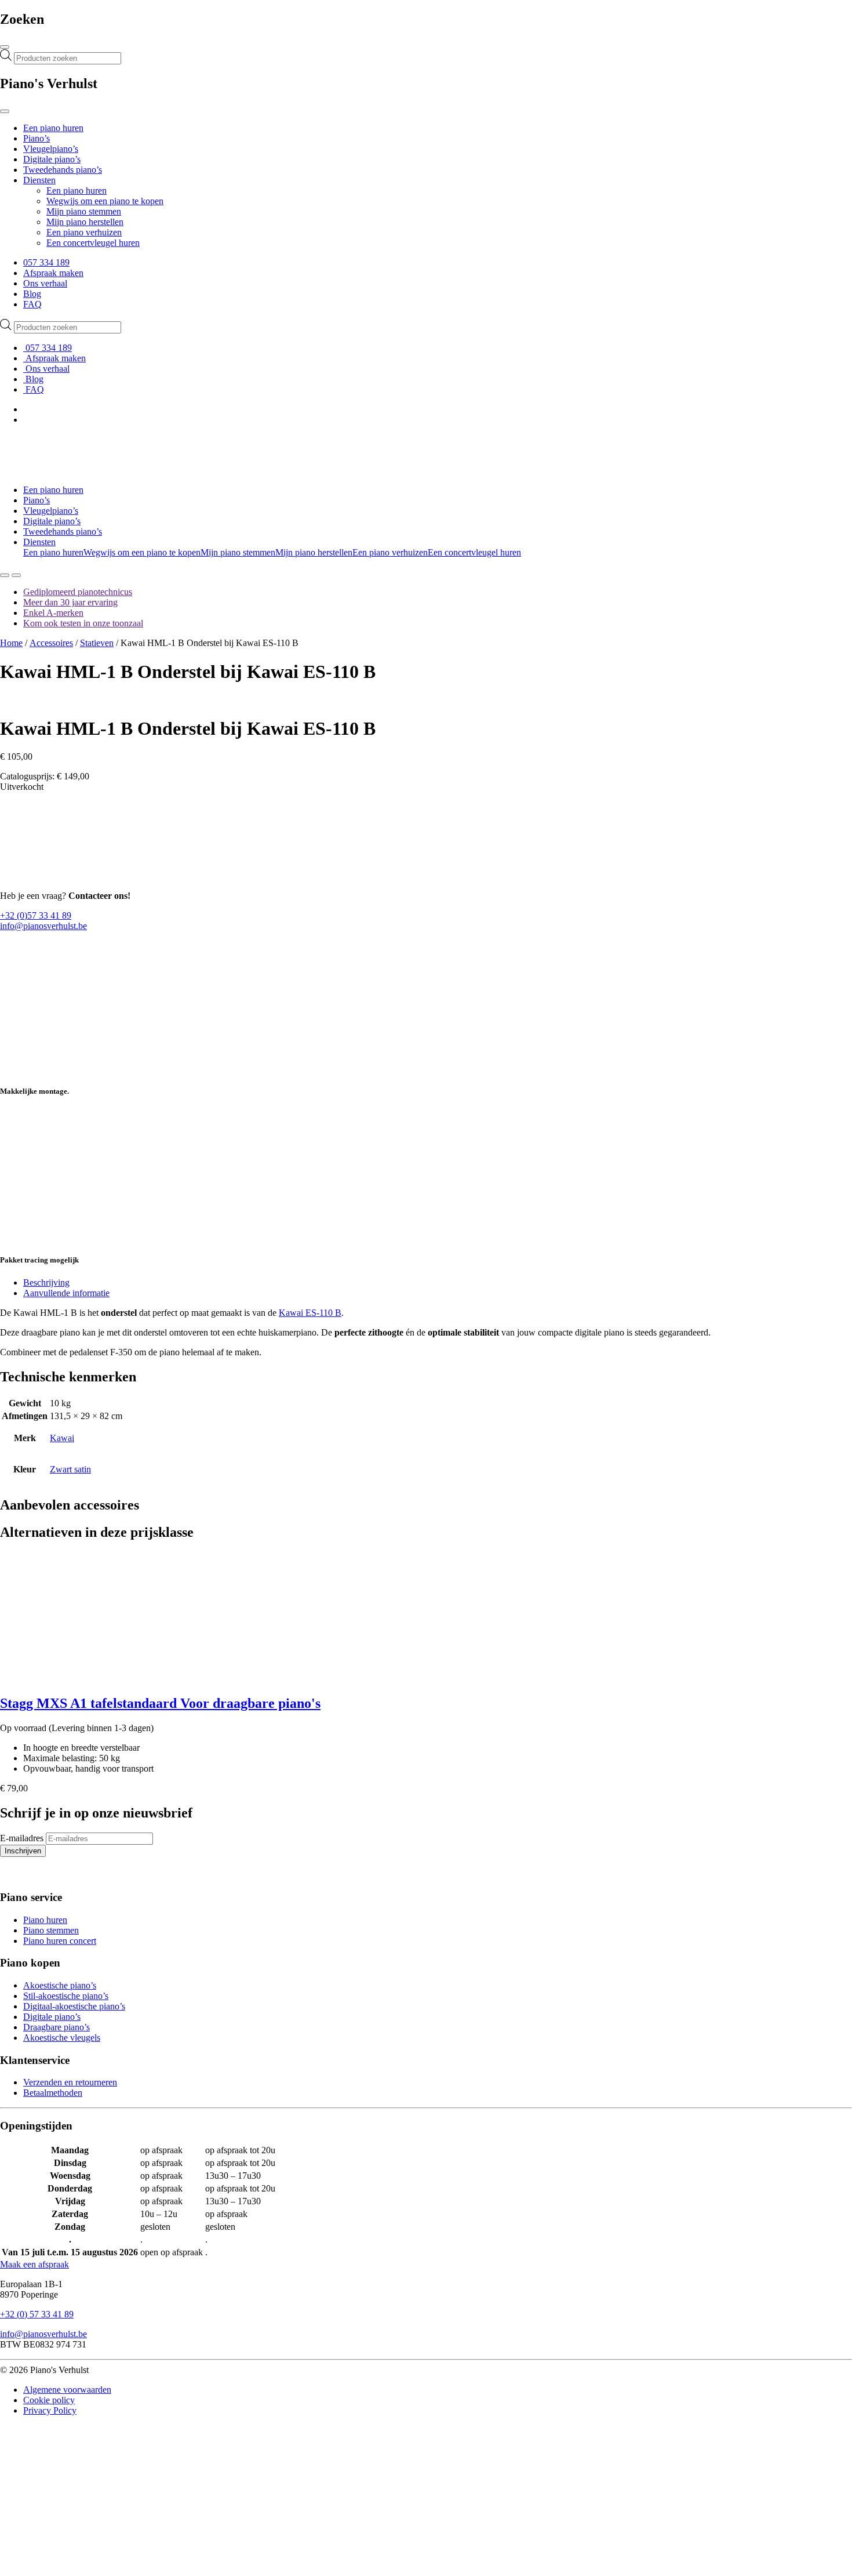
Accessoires (51, 643)
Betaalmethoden (53, 2093)
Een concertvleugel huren (93, 243)
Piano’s (37, 138)
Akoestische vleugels (62, 2038)
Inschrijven (23, 1851)
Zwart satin (70, 1469)
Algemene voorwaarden (67, 2390)
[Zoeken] (5, 575)
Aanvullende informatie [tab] (66, 1293)
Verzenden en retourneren (70, 2082)
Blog (32, 294)
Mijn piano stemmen (84, 211)
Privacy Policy (50, 2410)
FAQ (32, 304)
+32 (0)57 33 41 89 (36, 915)
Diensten (39, 180)
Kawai (62, 1438)
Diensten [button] (39, 542)
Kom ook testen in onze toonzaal (83, 623)
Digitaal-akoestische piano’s (74, 2006)
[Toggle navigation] (5, 47)
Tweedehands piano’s (63, 170)
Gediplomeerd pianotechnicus (78, 592)
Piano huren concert (60, 1941)
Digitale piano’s (52, 159)
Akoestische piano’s (60, 1985)
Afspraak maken (53, 273)
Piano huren (45, 1920)
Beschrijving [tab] (46, 1282)
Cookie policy (49, 2400)
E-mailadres (22, 1838)
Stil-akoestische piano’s (66, 1996)
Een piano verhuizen (84, 232)
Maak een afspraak (34, 2264)
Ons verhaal (45, 283)
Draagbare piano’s (57, 2027)
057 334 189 (46, 262)
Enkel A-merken (53, 613)
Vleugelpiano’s (51, 149)
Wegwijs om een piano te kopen (105, 201)
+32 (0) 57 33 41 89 (37, 2314)
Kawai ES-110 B (310, 1313)
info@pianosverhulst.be (43, 926)
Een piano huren (53, 128)
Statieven (97, 643)
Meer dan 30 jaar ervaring (70, 602)
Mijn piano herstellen (85, 222)
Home (11, 643)
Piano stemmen (51, 1930)
